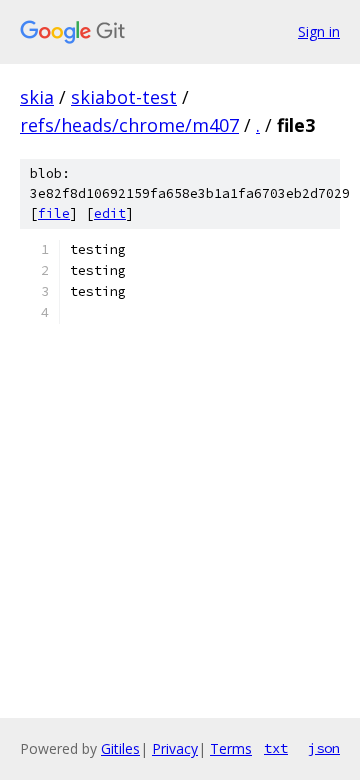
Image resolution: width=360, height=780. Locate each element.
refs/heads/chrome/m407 (129, 125)
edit (110, 213)
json (324, 748)
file (54, 213)
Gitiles (120, 748)
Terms (231, 748)
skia (37, 97)
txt (276, 748)
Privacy (175, 748)
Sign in (319, 31)
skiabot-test (124, 97)
